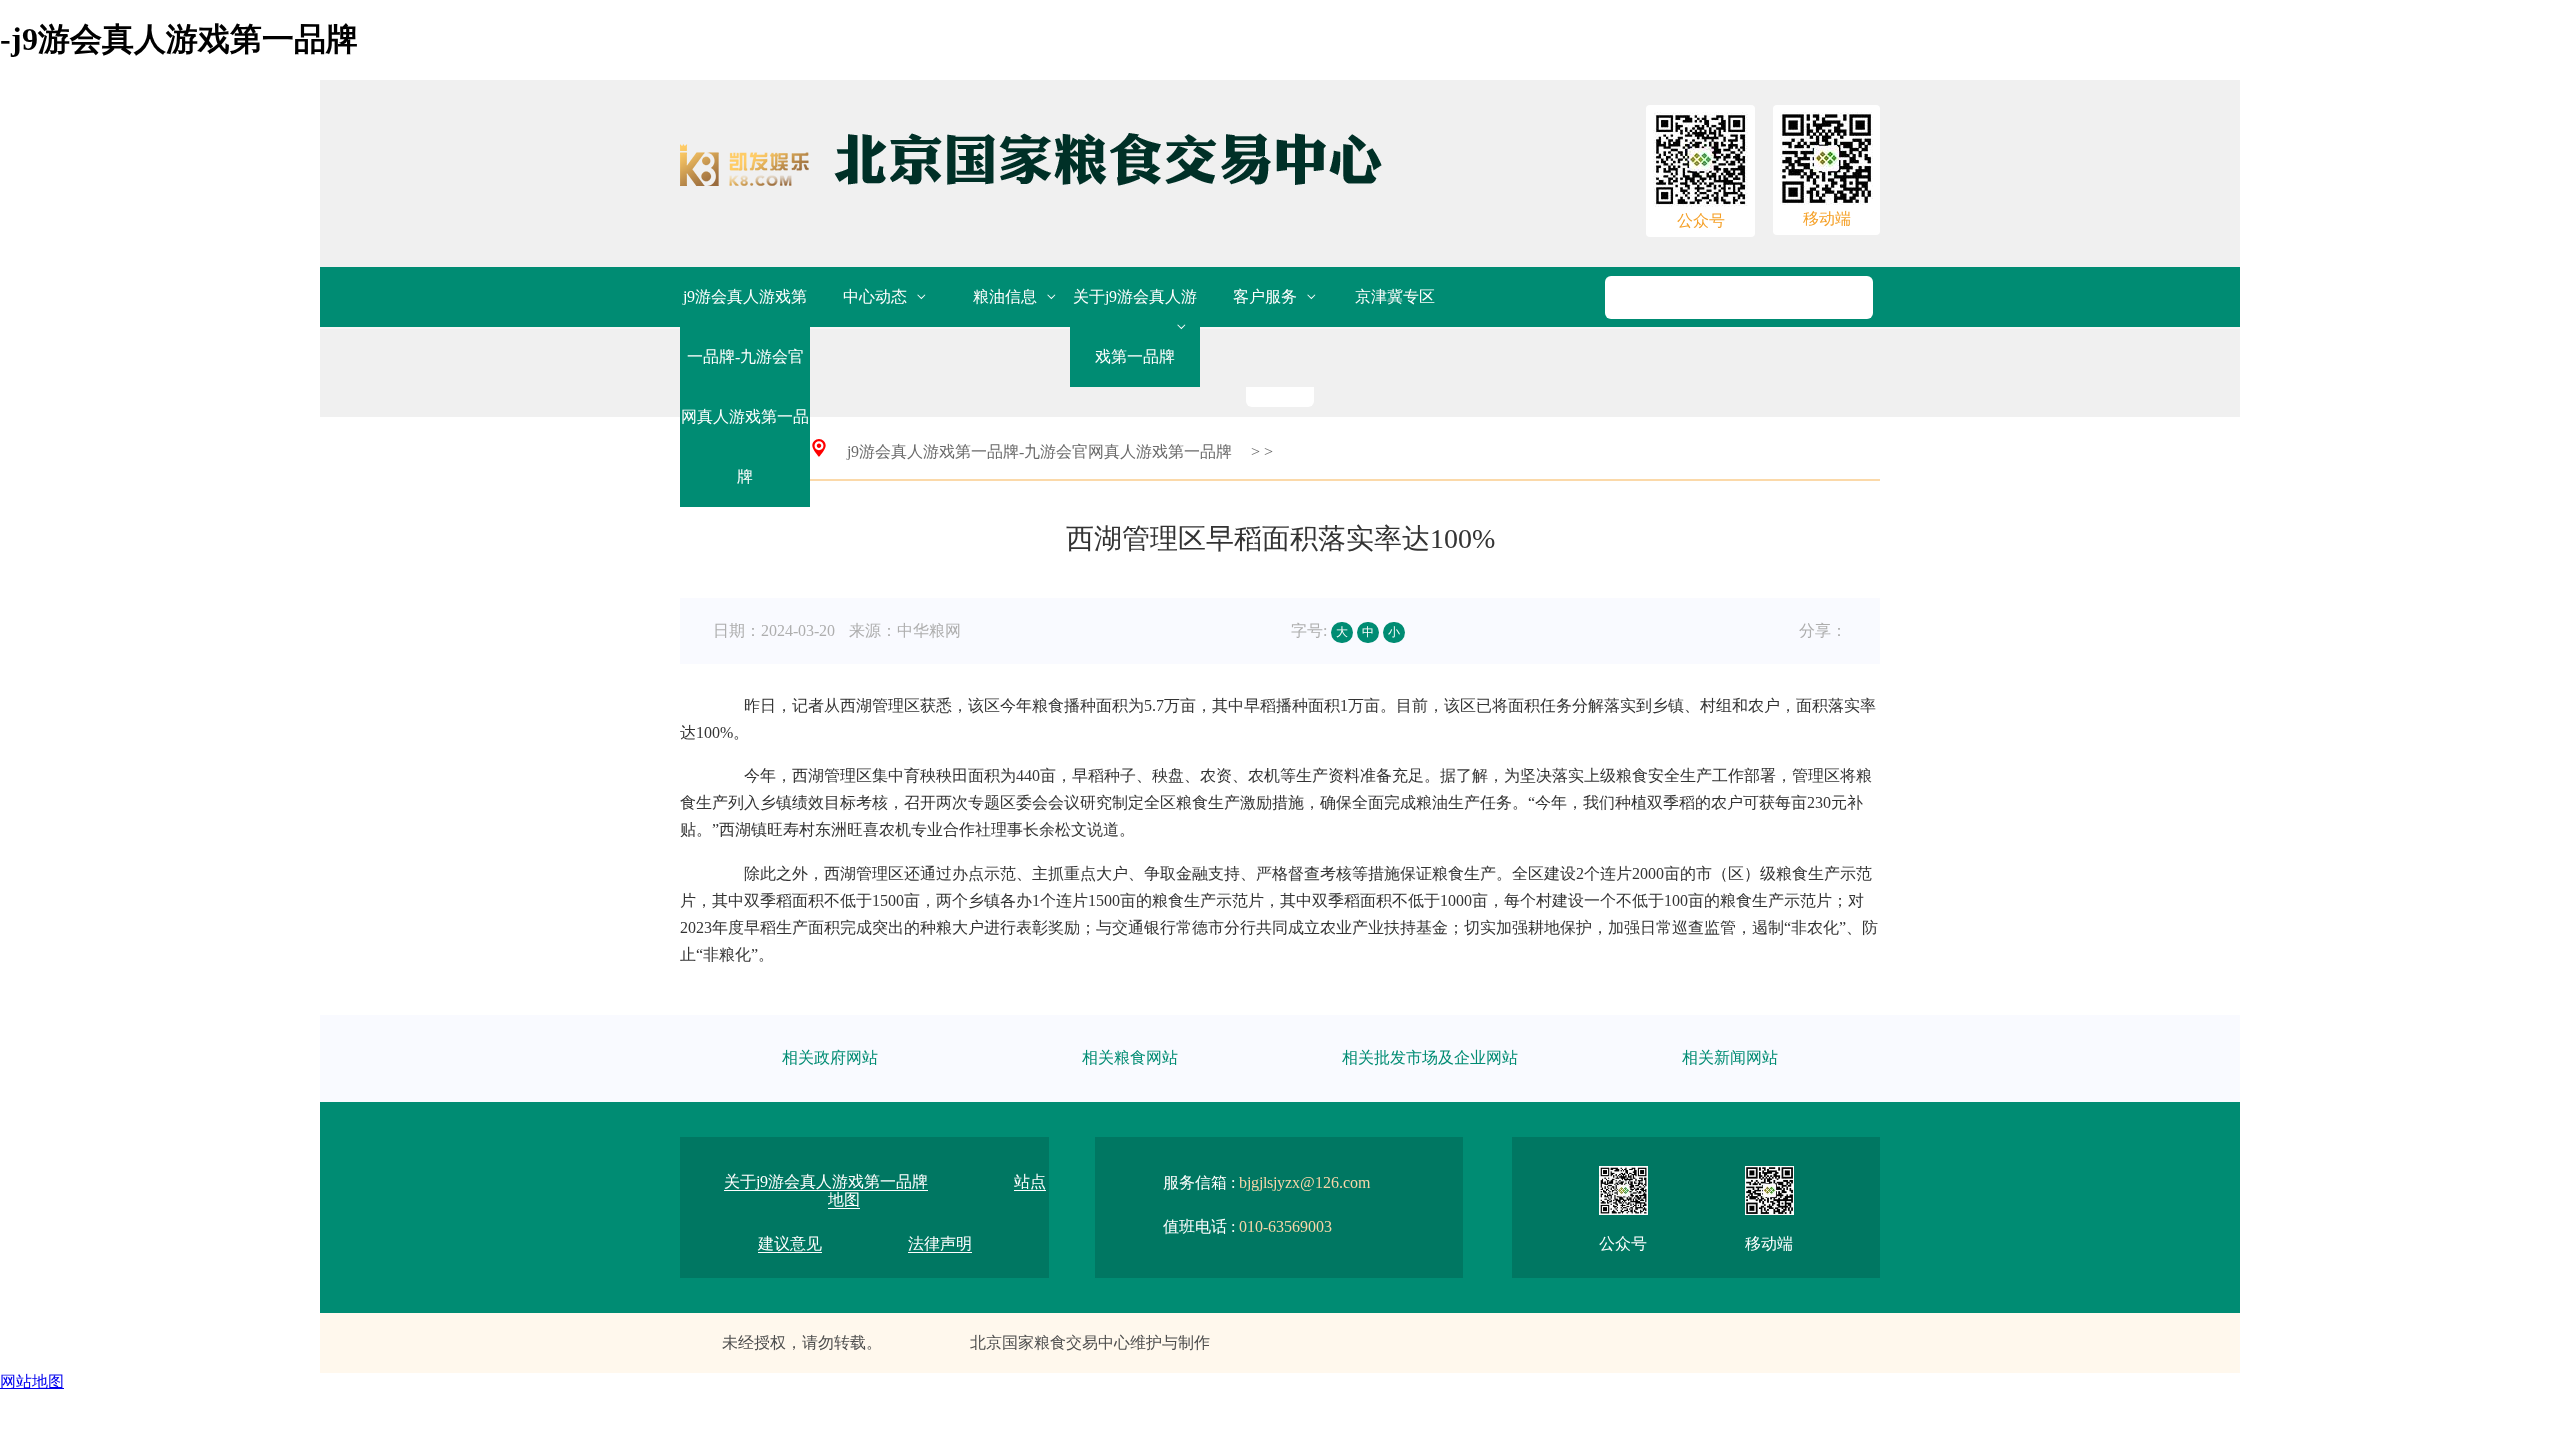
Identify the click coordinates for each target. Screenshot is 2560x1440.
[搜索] (1760, 297)
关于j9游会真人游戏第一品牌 (1135, 326)
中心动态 (875, 296)
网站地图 (32, 1381)
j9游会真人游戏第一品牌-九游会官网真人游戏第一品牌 (745, 386)
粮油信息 (1005, 296)
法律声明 (940, 1243)
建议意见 (790, 1243)
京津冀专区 (1395, 296)
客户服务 (1265, 296)
